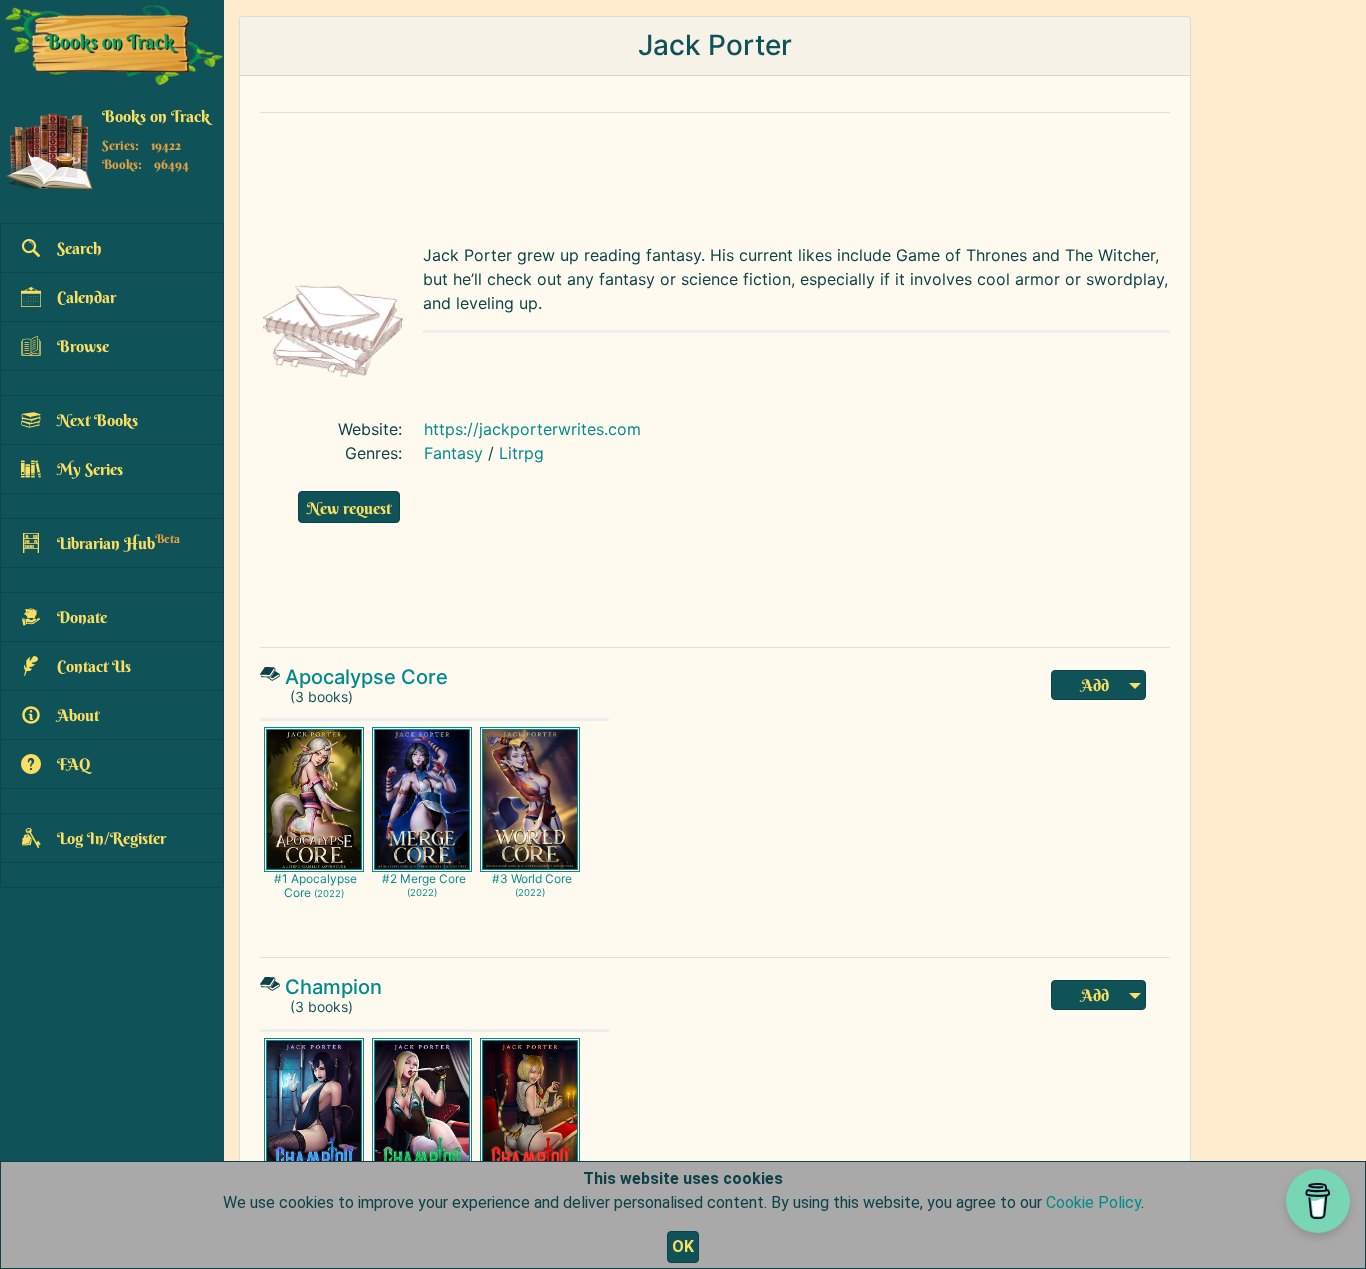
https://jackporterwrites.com (532, 429)
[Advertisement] (715, 174)
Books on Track (156, 117)
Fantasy (453, 453)
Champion (333, 987)
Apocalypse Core (366, 677)
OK (683, 1246)
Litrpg (521, 453)
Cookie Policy (1093, 1202)
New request (349, 508)
